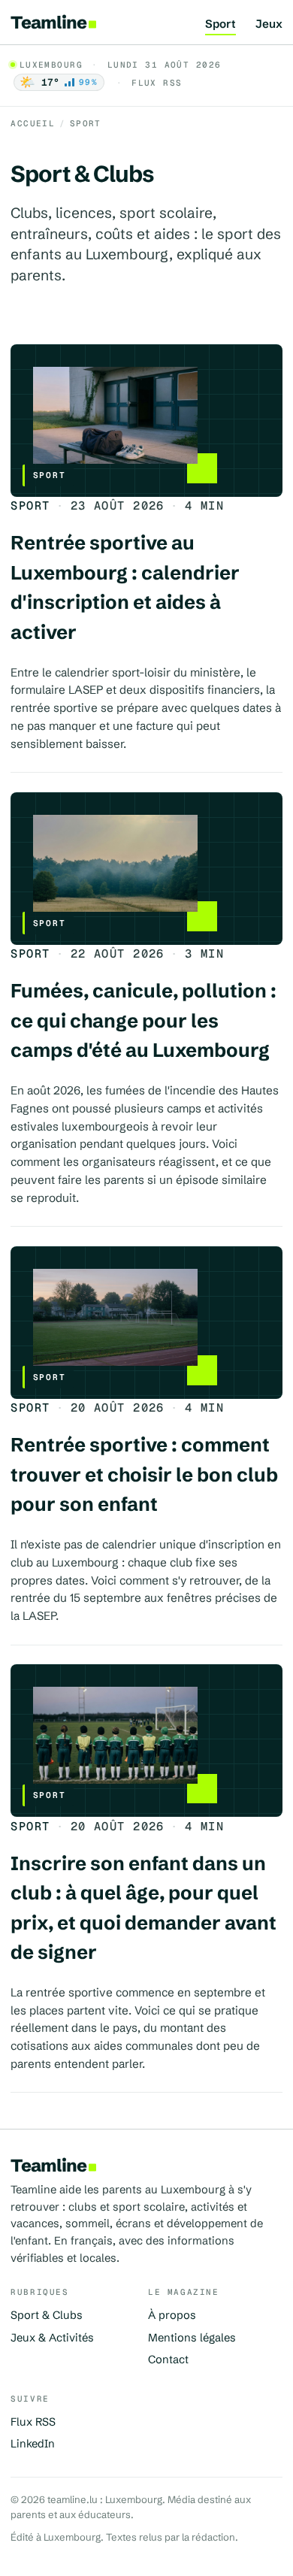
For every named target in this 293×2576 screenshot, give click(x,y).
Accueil (33, 123)
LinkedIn (33, 2444)
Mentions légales (192, 2338)
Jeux (269, 24)
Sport (221, 24)
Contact (168, 2360)
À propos (172, 2315)
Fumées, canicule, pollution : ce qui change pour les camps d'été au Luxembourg (143, 1020)
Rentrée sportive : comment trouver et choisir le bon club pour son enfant (144, 1474)
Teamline (48, 22)
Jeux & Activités (52, 2338)
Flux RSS (157, 83)
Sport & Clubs (47, 2315)
